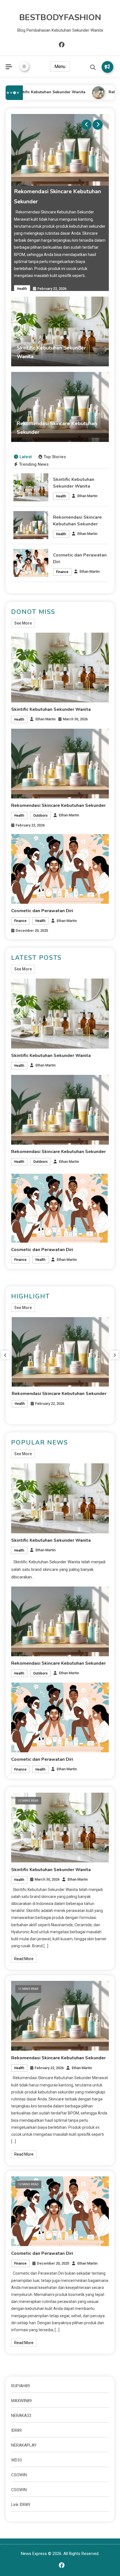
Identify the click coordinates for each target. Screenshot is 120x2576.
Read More (24, 1959)
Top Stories (55, 457)
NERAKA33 (21, 2416)
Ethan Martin (87, 496)
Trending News (34, 464)
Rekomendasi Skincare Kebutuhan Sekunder (58, 805)
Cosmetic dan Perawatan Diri (42, 911)
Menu (60, 67)
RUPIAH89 (21, 2386)
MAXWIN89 (21, 2401)
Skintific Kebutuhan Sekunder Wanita (45, 92)
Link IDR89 (21, 2505)
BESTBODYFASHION (60, 18)
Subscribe (107, 67)
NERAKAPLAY (24, 2445)
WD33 (16, 2460)
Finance (62, 572)
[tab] (23, 457)
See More (23, 623)
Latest (26, 457)
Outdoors (40, 816)
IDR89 (16, 2430)
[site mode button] (24, 66)
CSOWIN (19, 2475)
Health (22, 289)
